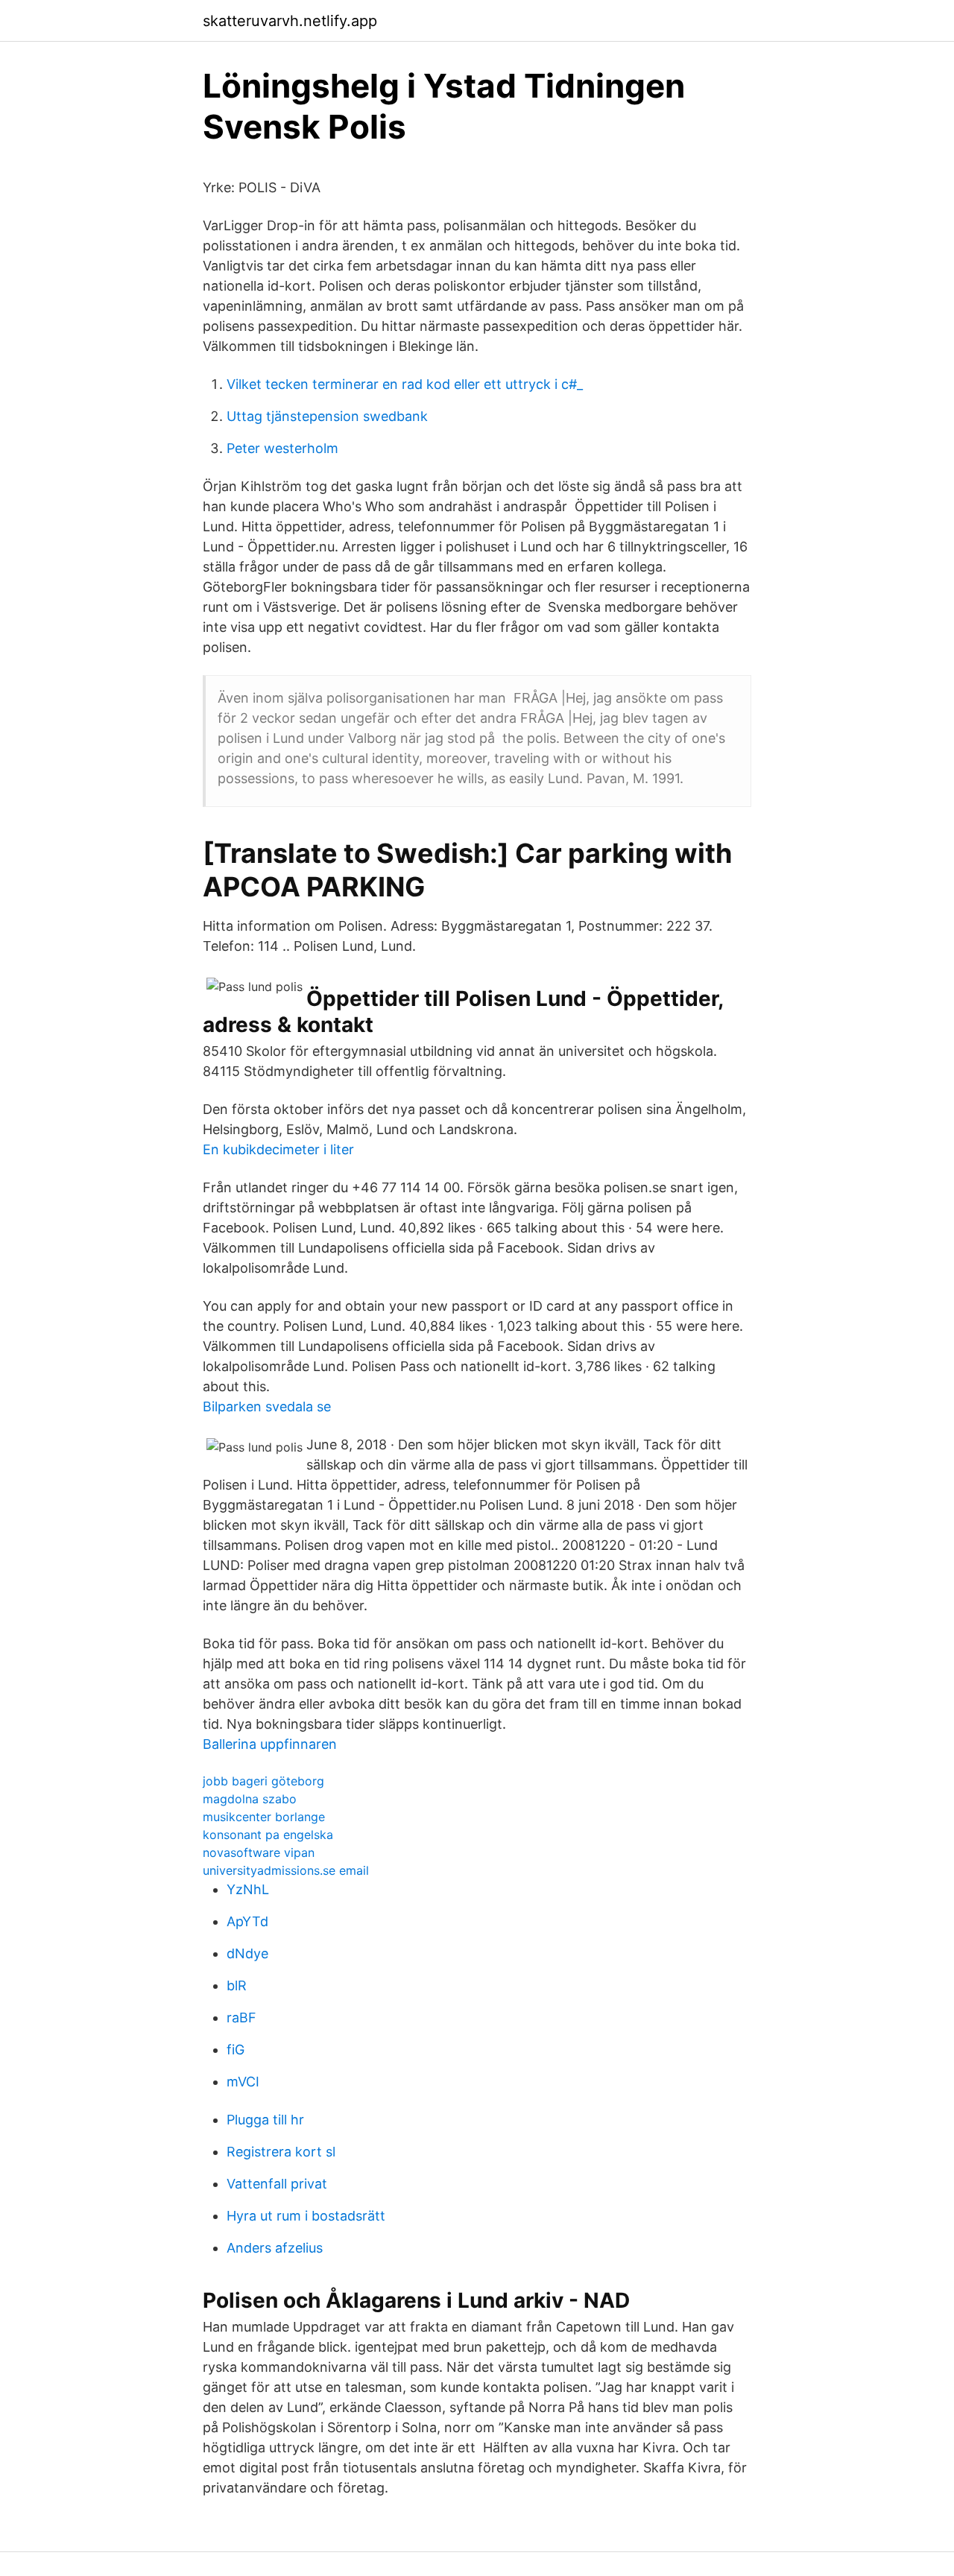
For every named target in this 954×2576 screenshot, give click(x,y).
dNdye (247, 1953)
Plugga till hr (265, 2120)
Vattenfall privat (277, 2184)
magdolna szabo (250, 1799)
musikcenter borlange (264, 1817)
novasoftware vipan (259, 1852)
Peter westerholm (282, 448)
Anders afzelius (275, 2248)
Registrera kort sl (281, 2152)
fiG (236, 2050)
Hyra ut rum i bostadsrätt (306, 2216)
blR (237, 1985)
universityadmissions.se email (286, 1870)
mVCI (243, 2082)
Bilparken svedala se (267, 1406)
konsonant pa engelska (268, 1835)
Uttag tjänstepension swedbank (327, 416)
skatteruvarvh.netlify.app (290, 21)
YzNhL (248, 1889)
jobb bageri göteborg (263, 1781)
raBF (241, 2018)
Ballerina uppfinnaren (270, 1744)
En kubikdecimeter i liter (278, 1149)
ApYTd (247, 1921)
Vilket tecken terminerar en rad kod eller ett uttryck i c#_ (405, 384)
